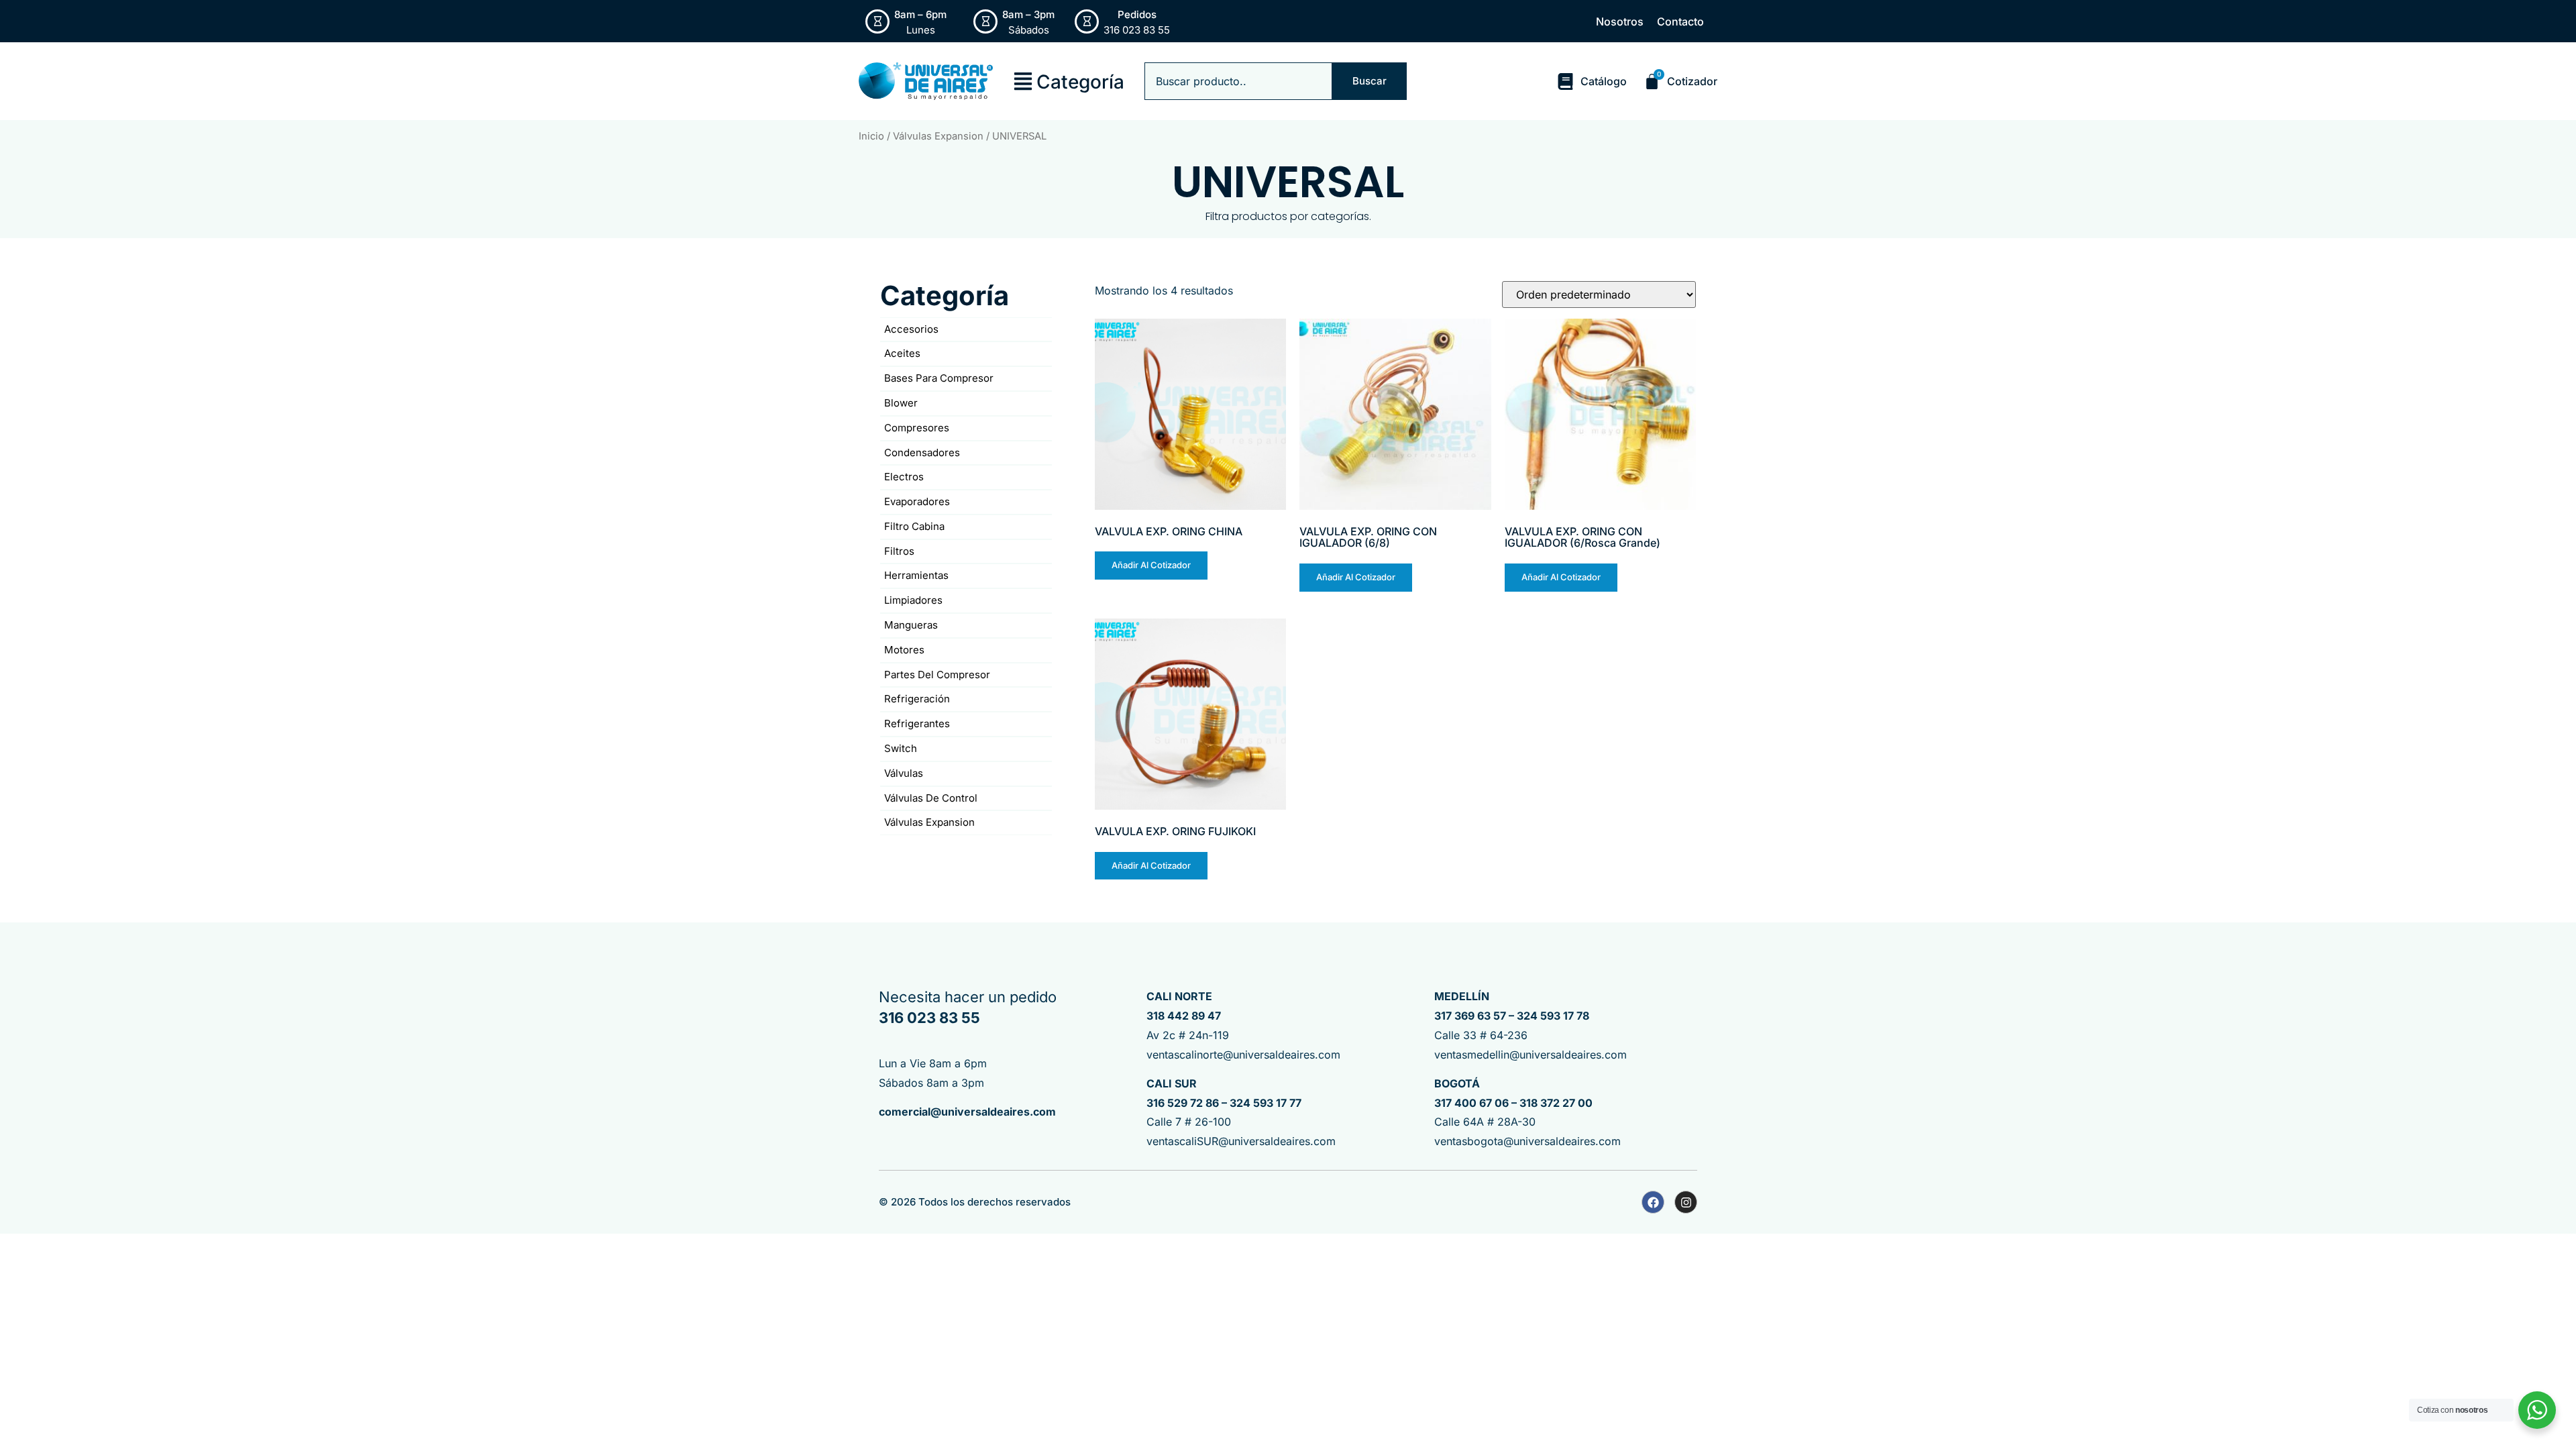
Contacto (1680, 21)
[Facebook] (1653, 1202)
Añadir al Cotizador (1151, 565)
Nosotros (1620, 21)
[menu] (1023, 81)
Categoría (1080, 82)
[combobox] (1238, 81)
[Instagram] (1686, 1202)
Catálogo (1604, 81)
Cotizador (1692, 81)
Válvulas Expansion (938, 136)
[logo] (926, 81)
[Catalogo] (1565, 82)
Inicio (871, 136)
